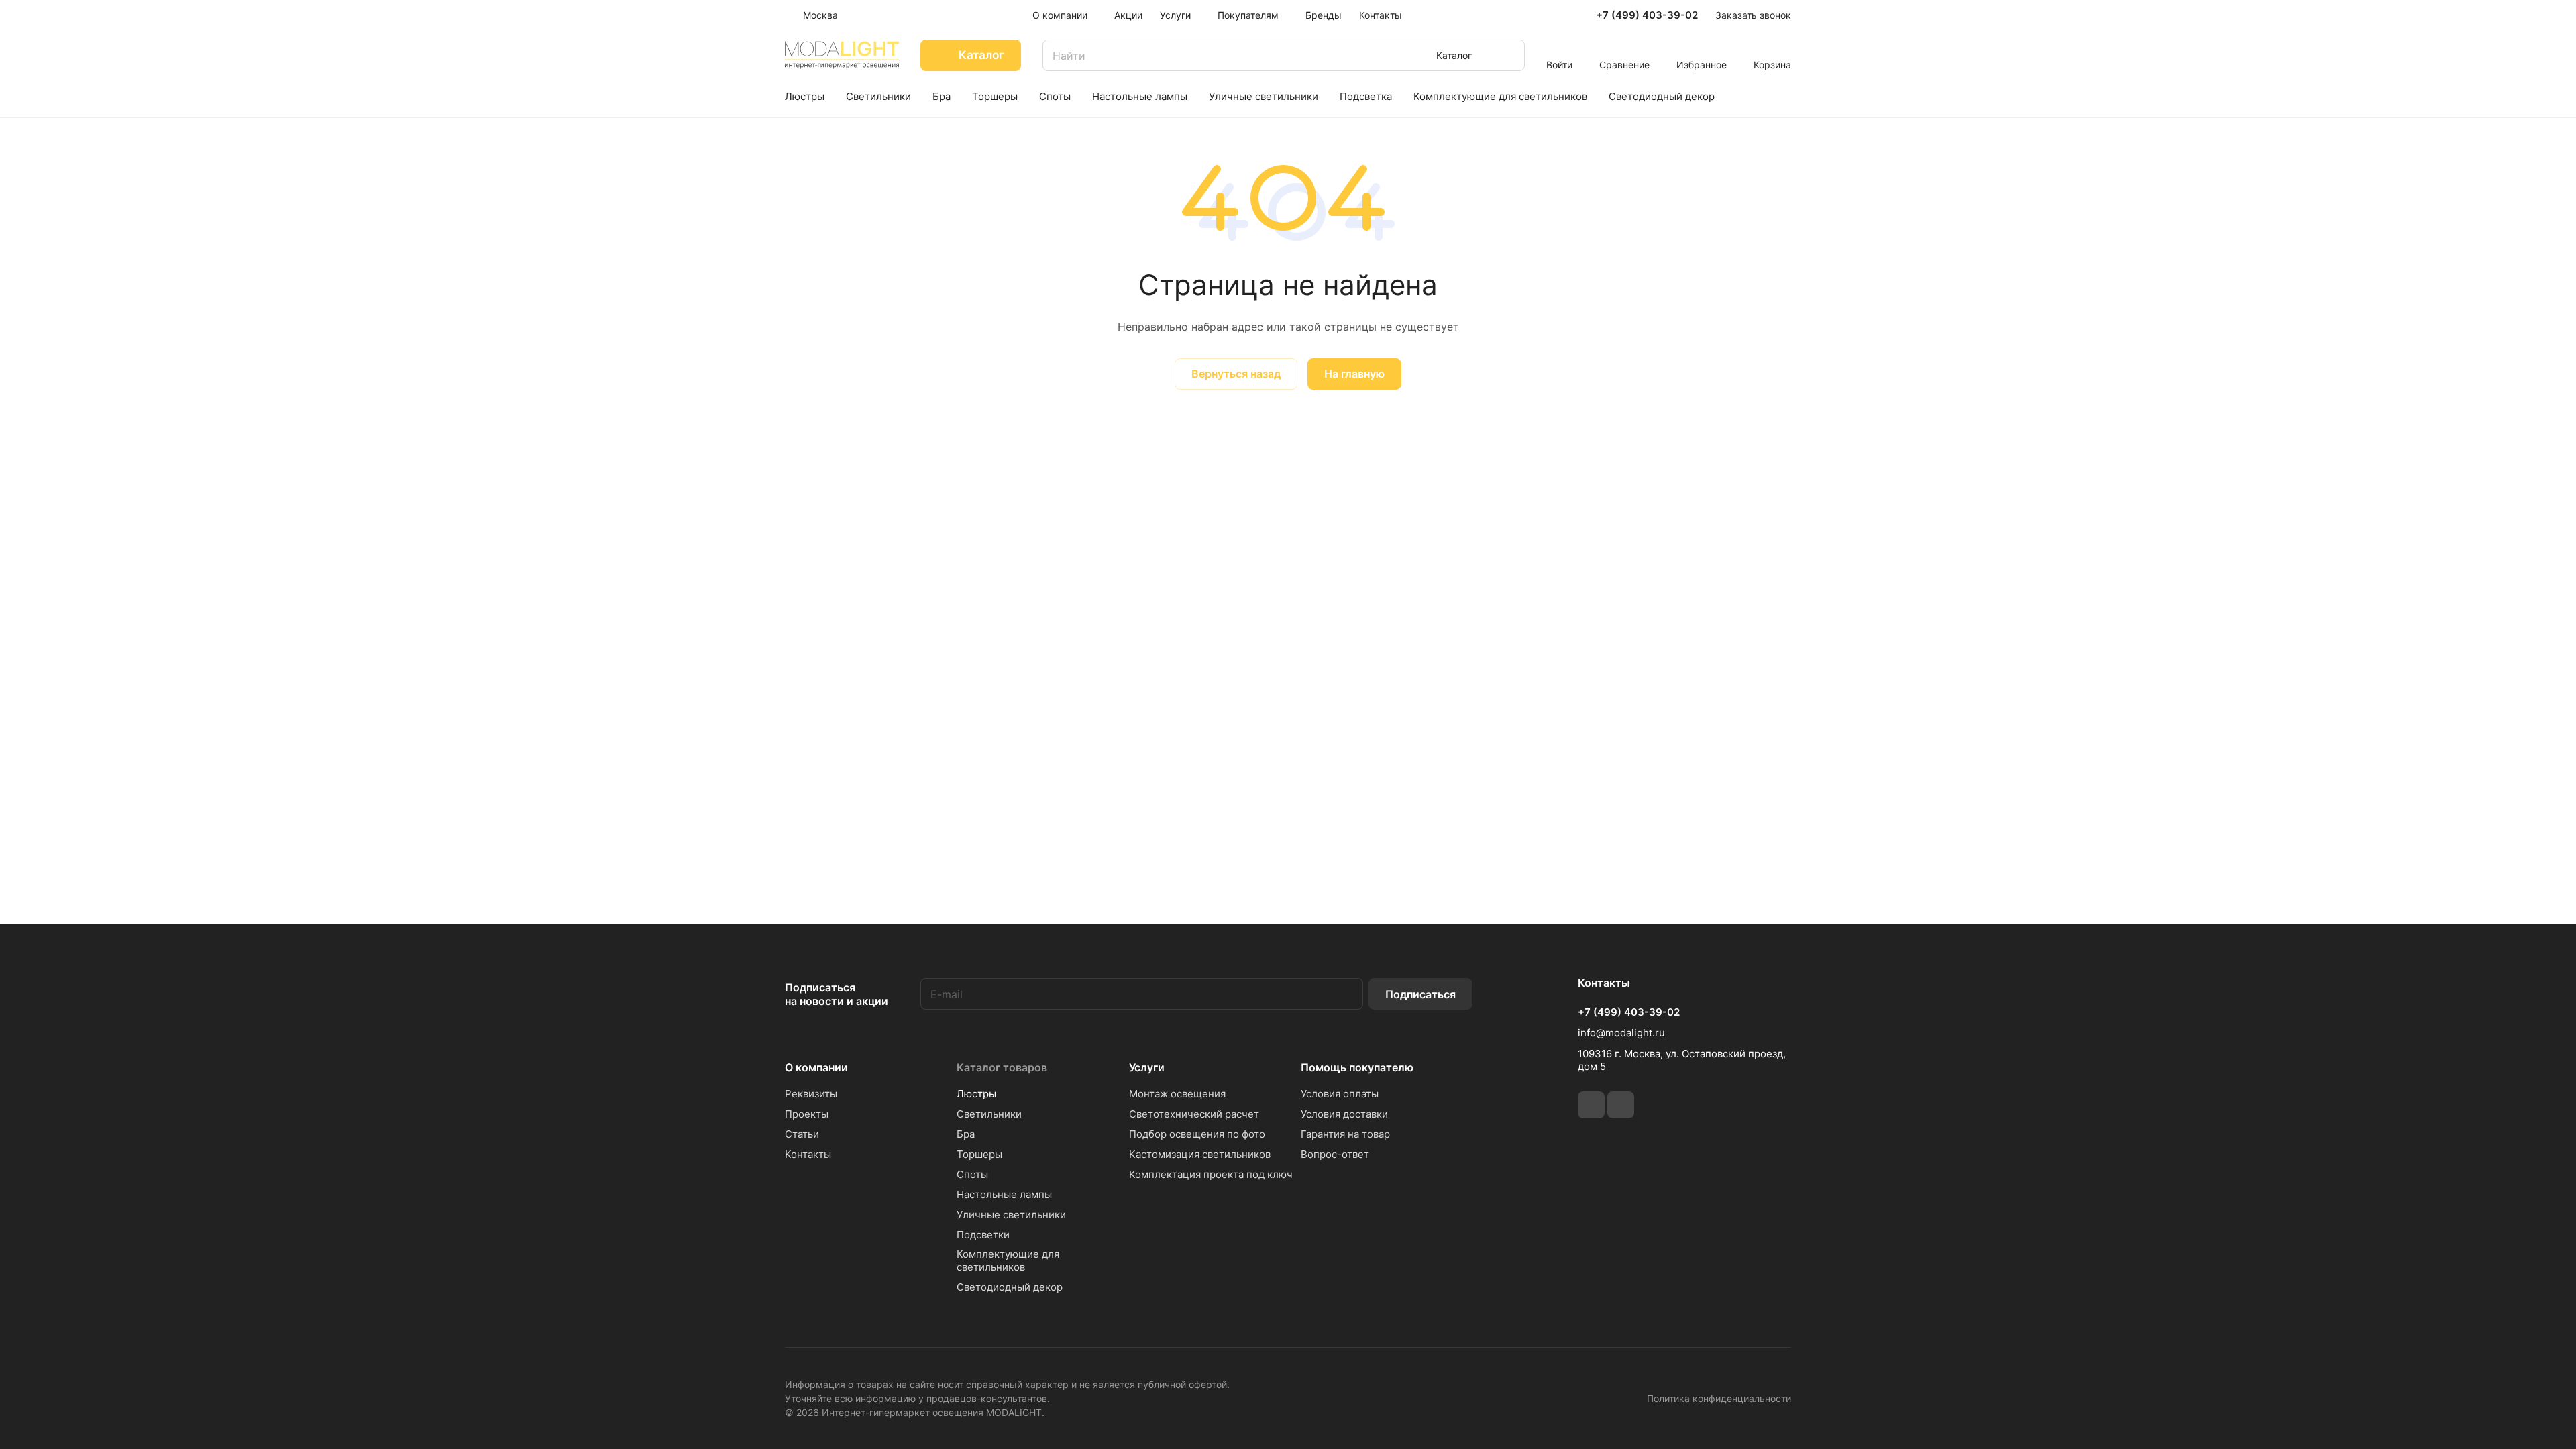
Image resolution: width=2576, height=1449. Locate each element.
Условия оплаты (1340, 1094)
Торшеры (979, 1154)
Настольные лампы (1004, 1194)
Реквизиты (811, 1094)
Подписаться (1420, 994)
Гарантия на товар (1345, 1134)
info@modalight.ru (1621, 1033)
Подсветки (983, 1235)
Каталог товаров (1002, 1067)
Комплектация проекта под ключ (1211, 1174)
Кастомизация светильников (1200, 1154)
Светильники (989, 1114)
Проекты (807, 1114)
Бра (966, 1134)
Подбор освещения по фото (1197, 1134)
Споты (972, 1174)
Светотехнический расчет (1194, 1114)
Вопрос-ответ (1335, 1154)
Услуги (1147, 1067)
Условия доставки (1344, 1114)
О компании (816, 1067)
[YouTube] (1621, 1105)
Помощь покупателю (1357, 1067)
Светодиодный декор (1010, 1287)
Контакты (808, 1154)
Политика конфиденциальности (1719, 1398)
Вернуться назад (1236, 374)
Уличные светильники (1011, 1215)
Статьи (802, 1134)
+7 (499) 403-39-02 (1647, 15)
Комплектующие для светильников (1008, 1260)
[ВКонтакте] (1591, 1105)
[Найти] (1508, 55)
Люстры (976, 1094)
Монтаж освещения (1177, 1094)
